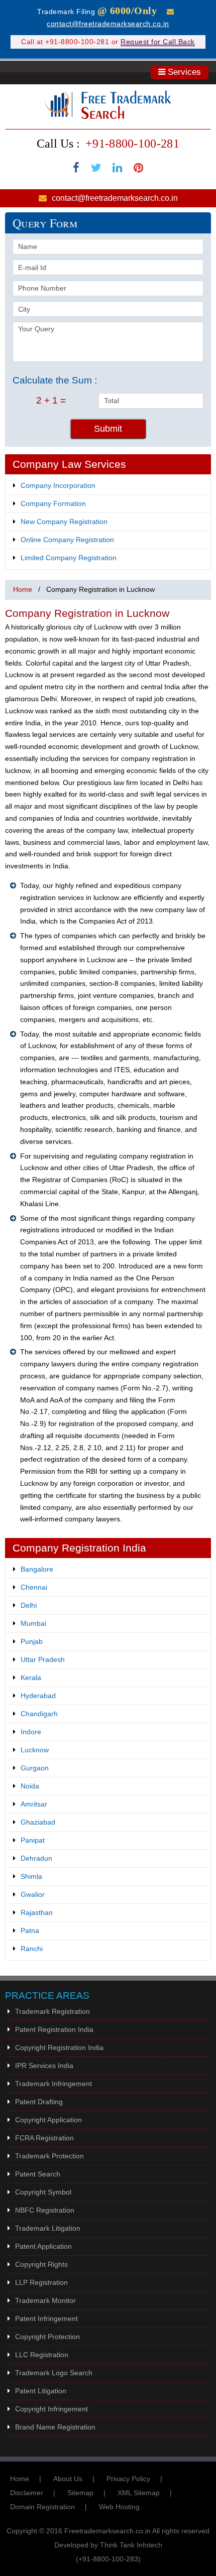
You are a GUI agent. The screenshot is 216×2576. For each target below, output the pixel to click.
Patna (30, 1930)
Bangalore (37, 1569)
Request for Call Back (158, 42)
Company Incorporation (58, 485)
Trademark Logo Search (54, 2373)
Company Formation (53, 503)
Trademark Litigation (48, 2228)
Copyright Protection (47, 2337)
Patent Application (43, 2246)
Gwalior (33, 1894)
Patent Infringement (46, 2319)
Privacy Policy (128, 2479)
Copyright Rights (41, 2264)
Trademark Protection (49, 2156)
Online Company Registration (67, 540)
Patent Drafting (39, 2102)
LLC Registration (42, 2355)
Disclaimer (27, 2493)
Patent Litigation (41, 2391)
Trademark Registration (52, 2011)
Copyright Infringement (51, 2409)
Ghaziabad (38, 1822)
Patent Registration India (54, 2029)
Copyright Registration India (59, 2047)
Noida (30, 1786)
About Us (68, 2479)
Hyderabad (38, 1696)
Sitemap (80, 2493)
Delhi (29, 1605)
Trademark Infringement (53, 2084)
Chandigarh (39, 1714)
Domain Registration (42, 2507)
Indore (31, 1732)
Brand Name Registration (55, 2427)
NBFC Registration (45, 2210)
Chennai (34, 1587)
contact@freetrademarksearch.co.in (108, 24)
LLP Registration (41, 2282)
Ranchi (32, 1949)
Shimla (31, 1876)
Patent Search (38, 2174)
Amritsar (34, 1804)
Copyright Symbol (43, 2192)
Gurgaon (35, 1768)
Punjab (32, 1641)
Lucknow (35, 1750)
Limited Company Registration (69, 558)
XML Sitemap (139, 2493)
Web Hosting (119, 2507)
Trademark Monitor (45, 2300)
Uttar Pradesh (43, 1659)
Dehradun (36, 1858)
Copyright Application (48, 2120)
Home (23, 589)
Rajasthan (37, 1912)
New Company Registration (64, 522)
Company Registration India (79, 1548)
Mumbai (33, 1623)
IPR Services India (44, 2066)
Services (183, 72)
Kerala (31, 1678)
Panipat (33, 1840)
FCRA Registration (44, 2138)
